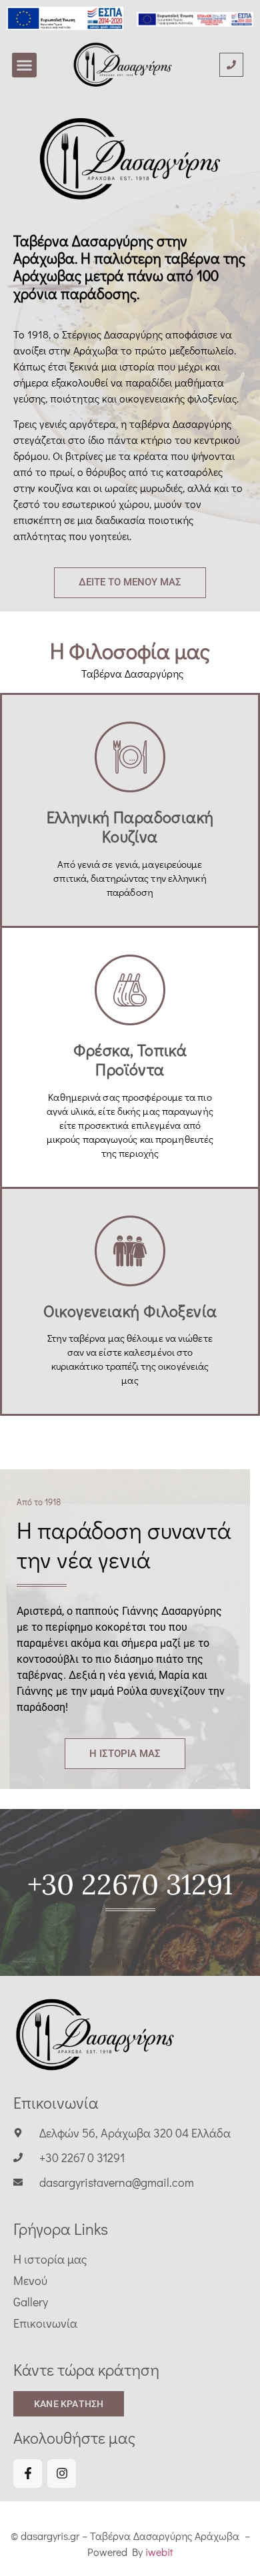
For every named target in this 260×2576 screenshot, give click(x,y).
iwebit (159, 2552)
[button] (25, 65)
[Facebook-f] (28, 2474)
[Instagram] (62, 2474)
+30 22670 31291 (130, 1884)
